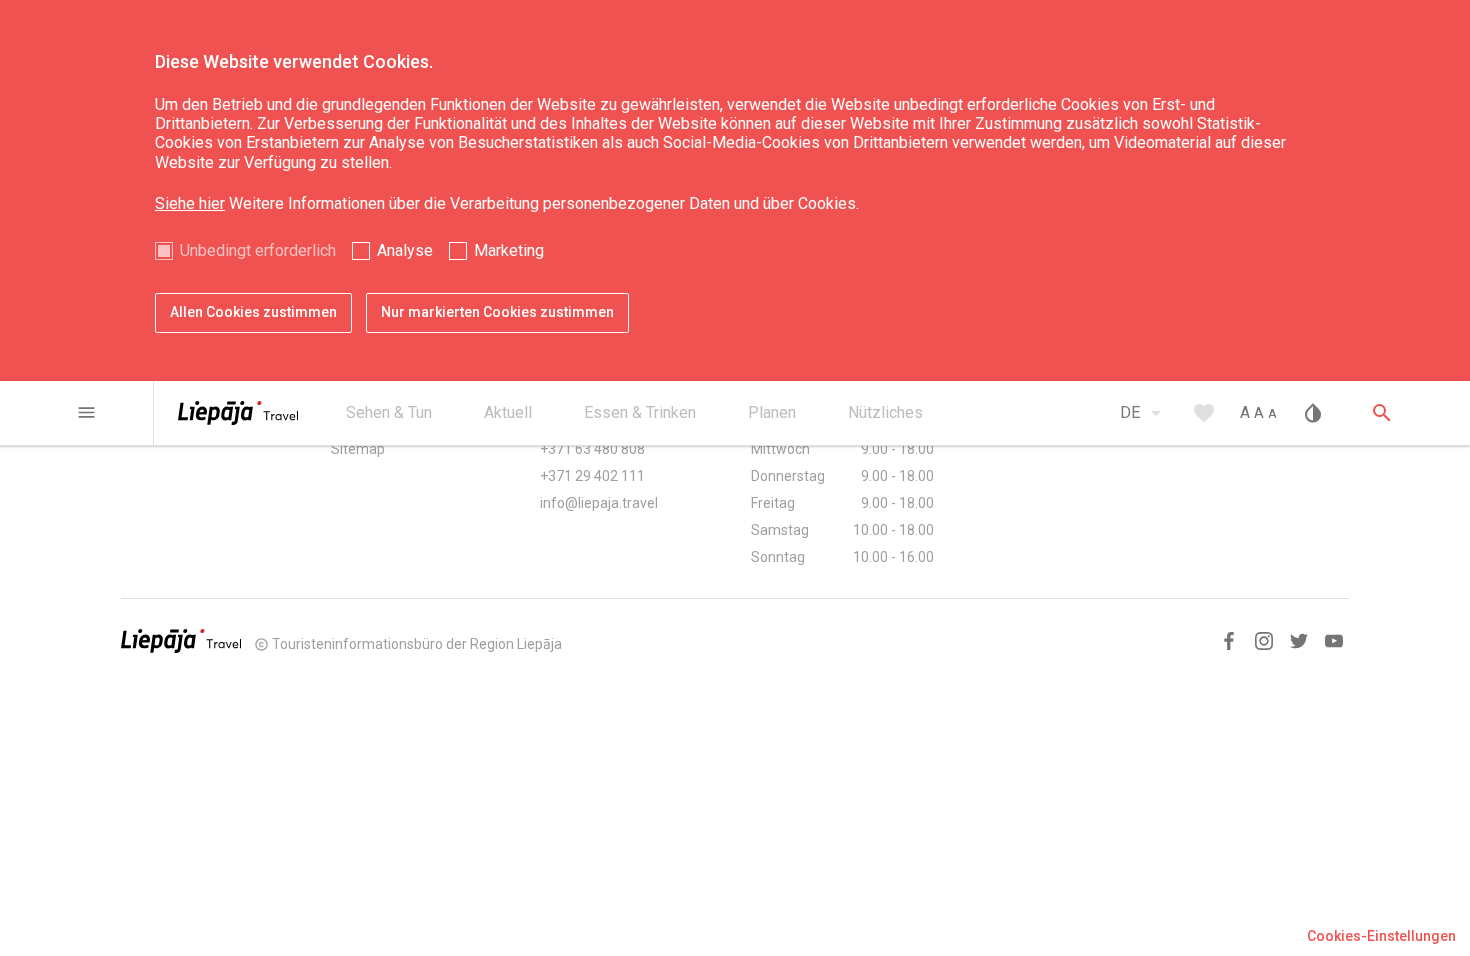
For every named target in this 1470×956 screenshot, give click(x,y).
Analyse (405, 250)
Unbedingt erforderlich (258, 250)
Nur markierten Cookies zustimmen (497, 312)
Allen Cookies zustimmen (253, 312)
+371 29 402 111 (592, 476)
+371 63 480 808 (592, 449)
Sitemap (358, 449)
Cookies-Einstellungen (1381, 936)
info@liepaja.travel (599, 503)
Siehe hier (190, 203)
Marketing (509, 250)
